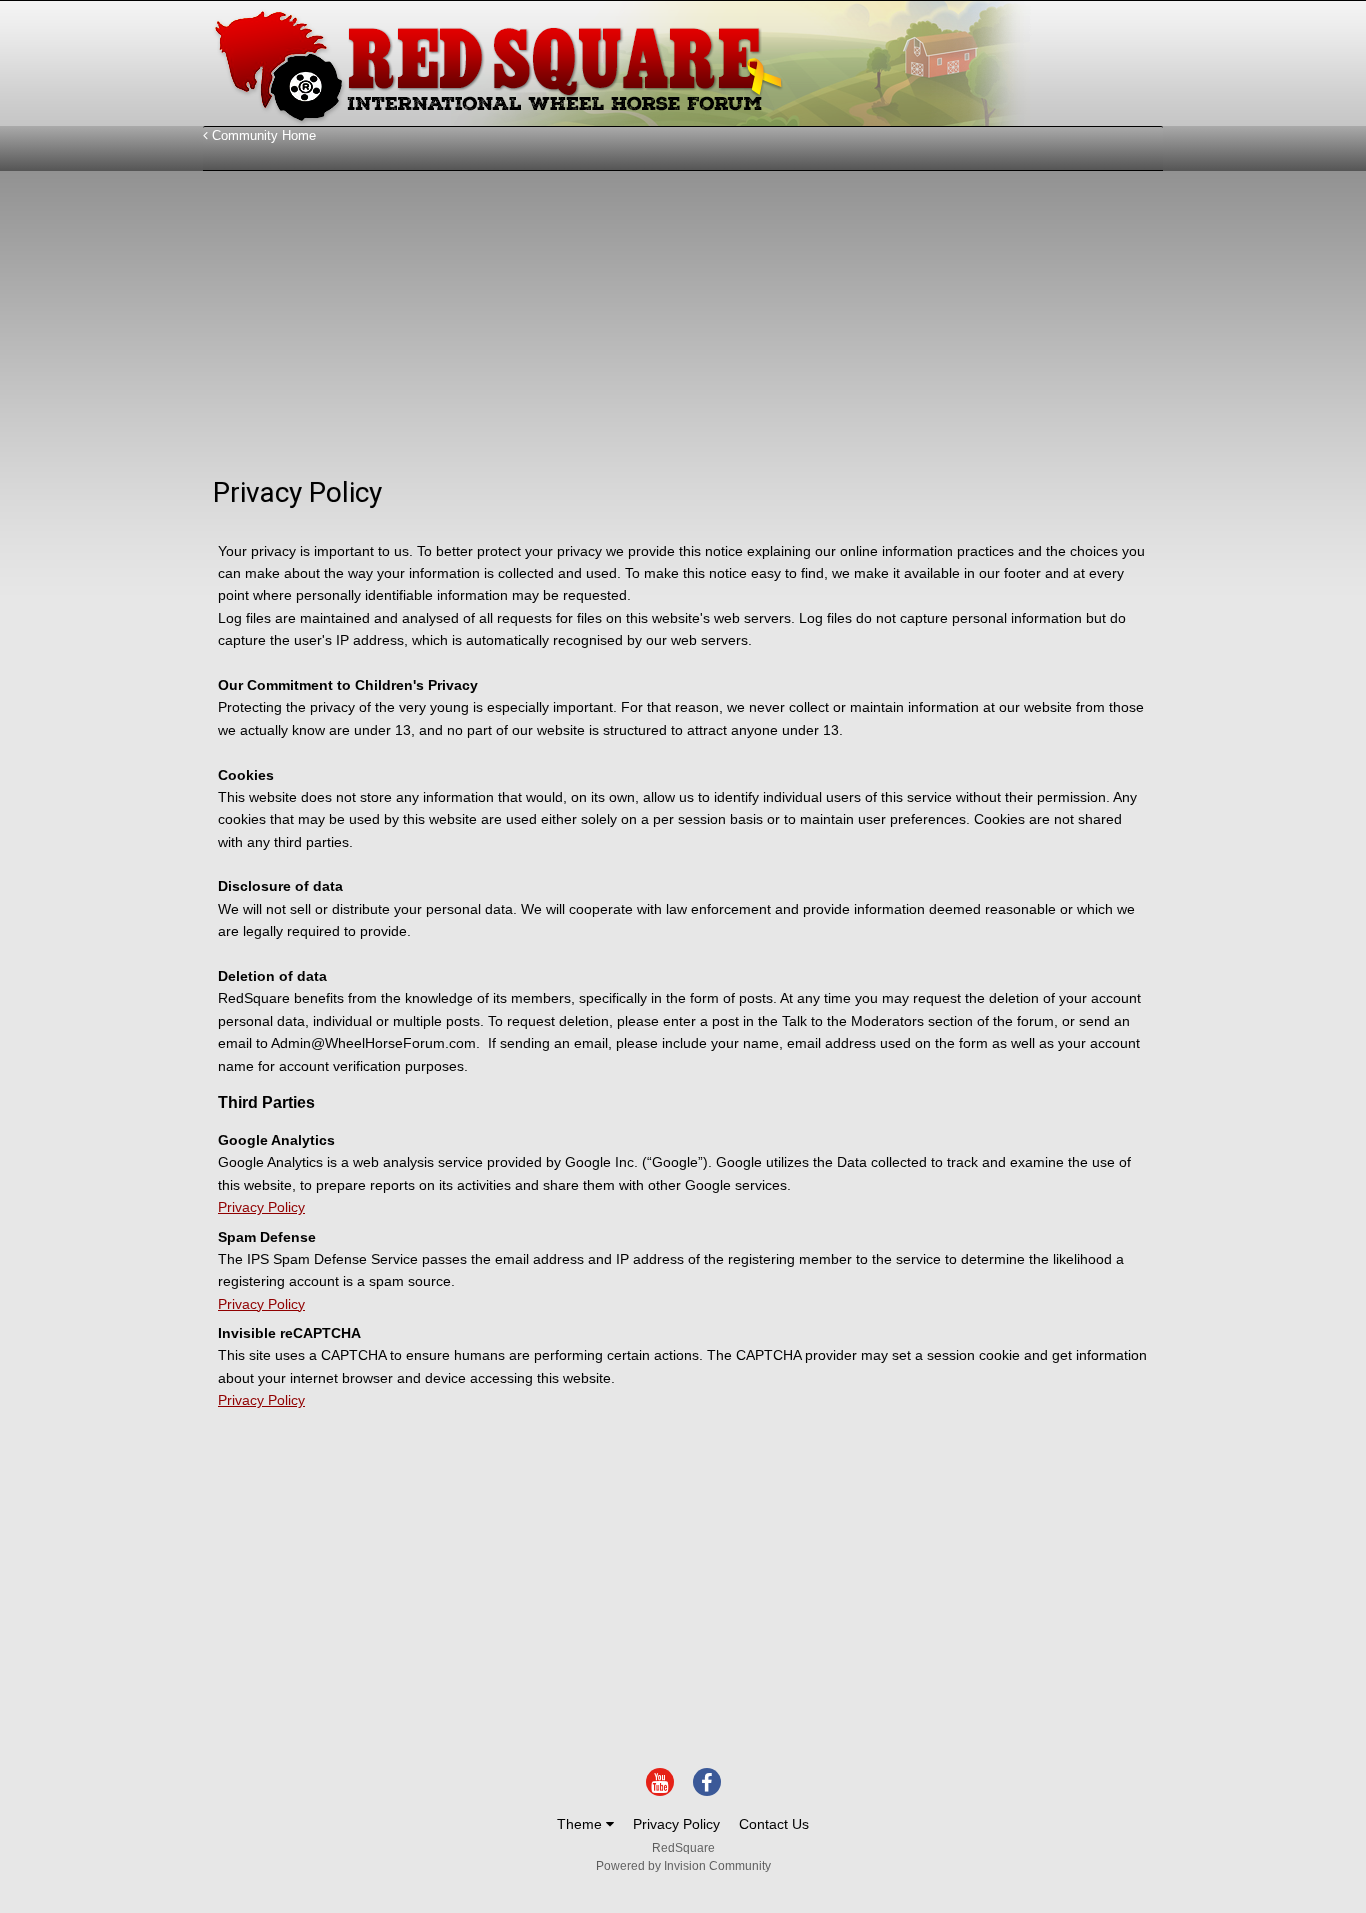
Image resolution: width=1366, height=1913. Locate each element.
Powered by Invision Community (683, 1866)
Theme (581, 1824)
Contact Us (774, 1824)
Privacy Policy (261, 1207)
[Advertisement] (567, 326)
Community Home (262, 135)
